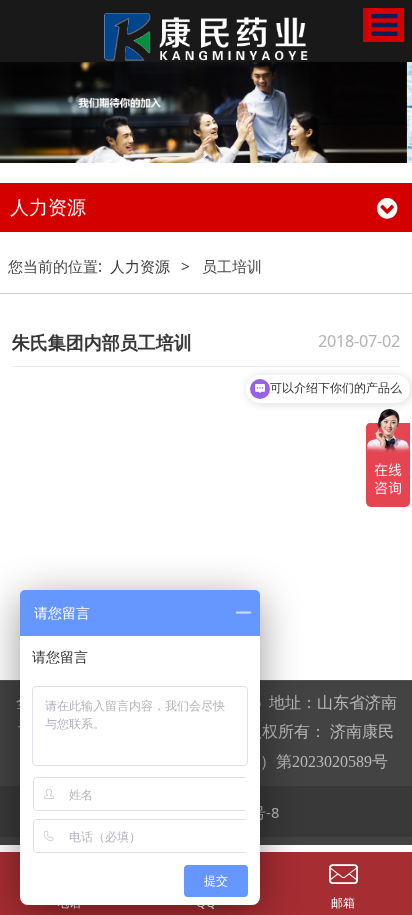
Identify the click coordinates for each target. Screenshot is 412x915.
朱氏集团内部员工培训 (102, 342)
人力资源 (140, 266)
